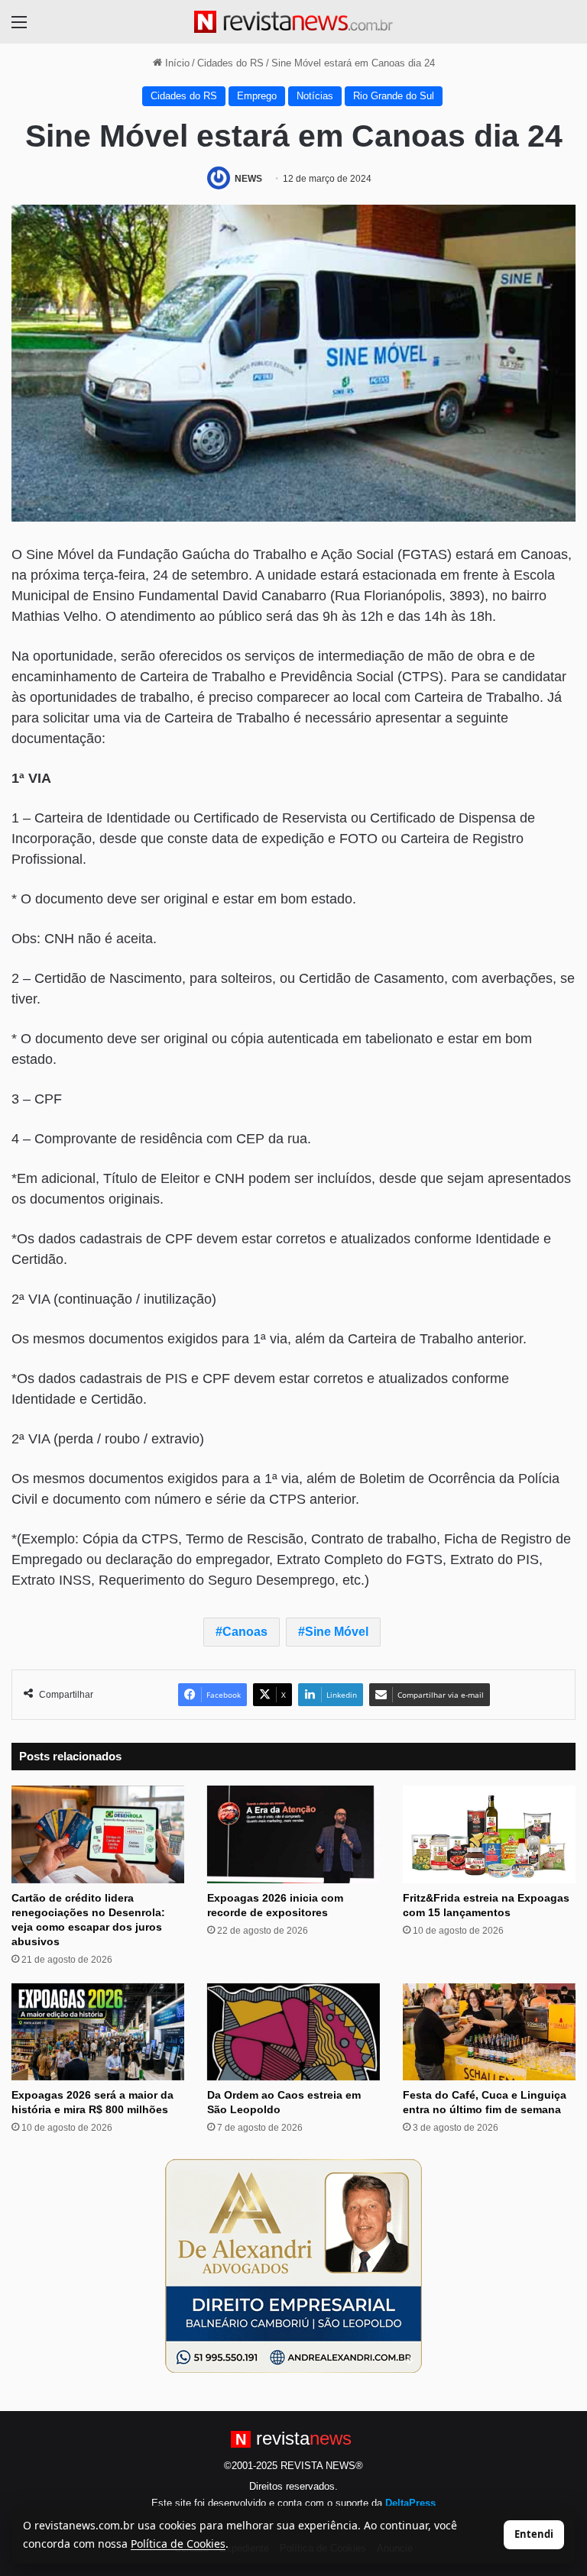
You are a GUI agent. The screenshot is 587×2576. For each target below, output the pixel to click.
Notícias (315, 96)
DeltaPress (410, 2503)
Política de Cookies (178, 2544)
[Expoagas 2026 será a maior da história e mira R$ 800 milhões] (98, 2032)
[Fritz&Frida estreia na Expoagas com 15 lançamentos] (489, 1834)
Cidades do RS (230, 63)
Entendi (534, 2534)
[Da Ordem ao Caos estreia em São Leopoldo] (293, 2032)
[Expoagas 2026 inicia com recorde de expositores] (293, 1834)
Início (176, 63)
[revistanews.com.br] (293, 22)
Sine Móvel (337, 1632)
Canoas (245, 1632)
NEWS (248, 179)
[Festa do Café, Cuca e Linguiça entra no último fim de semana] (489, 2032)
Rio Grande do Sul (394, 96)
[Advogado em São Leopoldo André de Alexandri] (293, 2266)
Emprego (257, 96)
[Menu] (19, 28)
